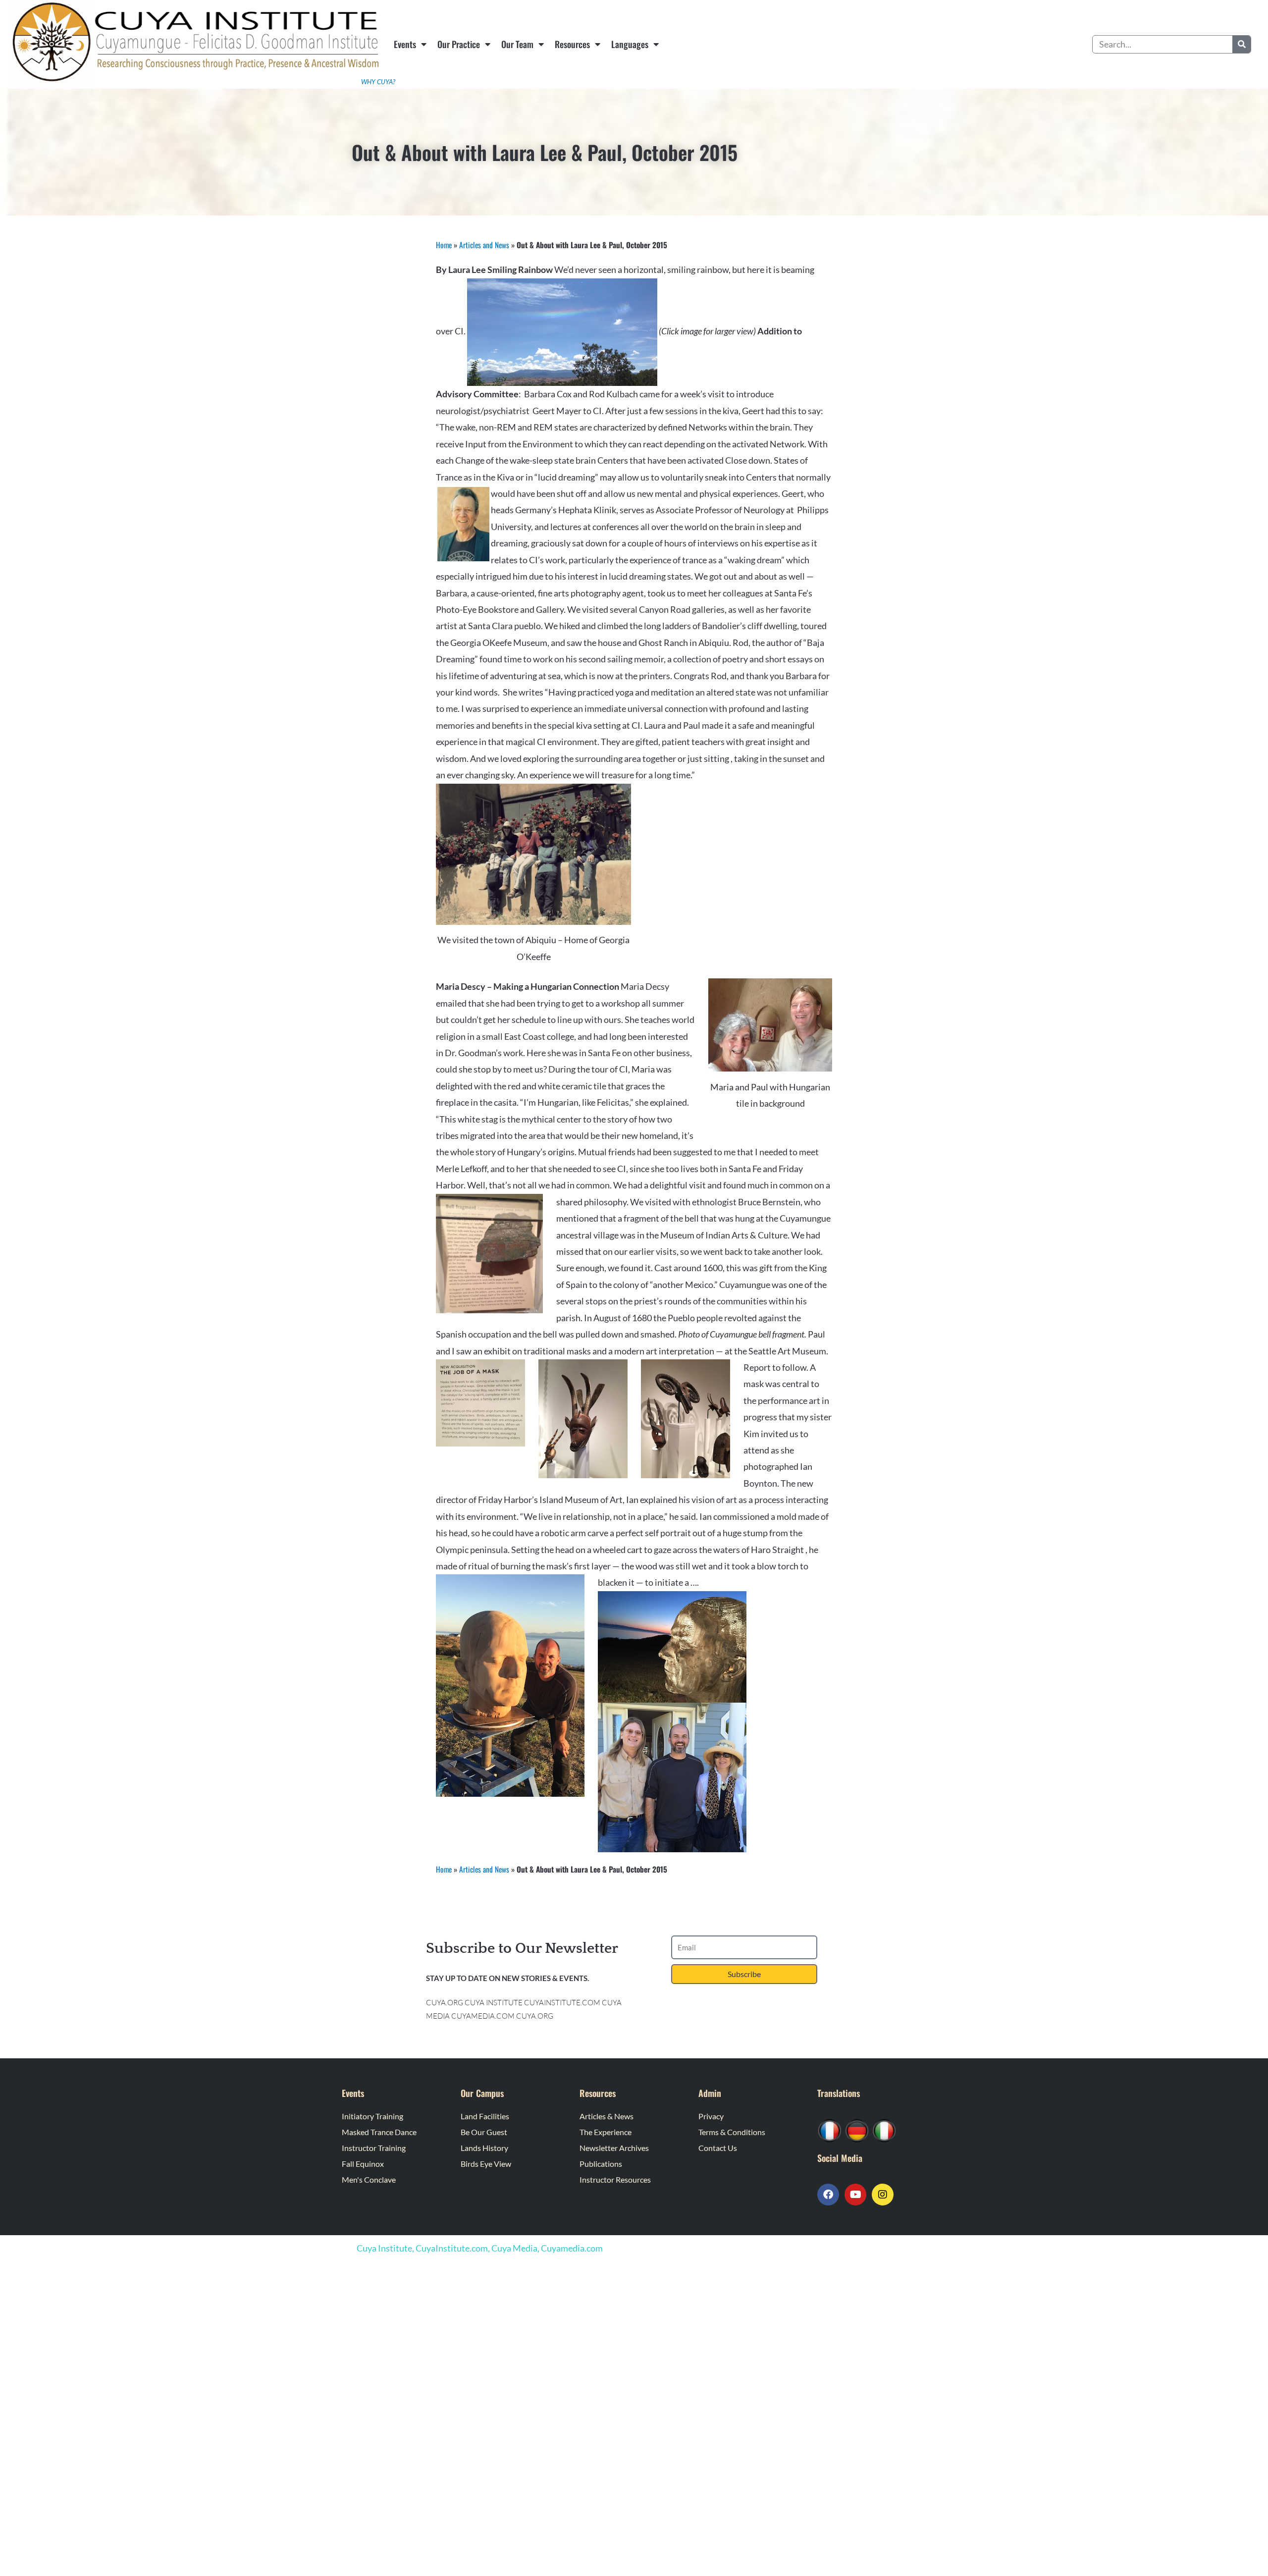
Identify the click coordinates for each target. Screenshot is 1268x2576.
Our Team (517, 44)
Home (444, 245)
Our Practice (459, 44)
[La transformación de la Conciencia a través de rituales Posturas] (884, 2130)
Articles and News (484, 245)
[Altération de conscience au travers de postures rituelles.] (830, 2130)
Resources (572, 44)
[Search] (1242, 44)
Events (405, 44)
